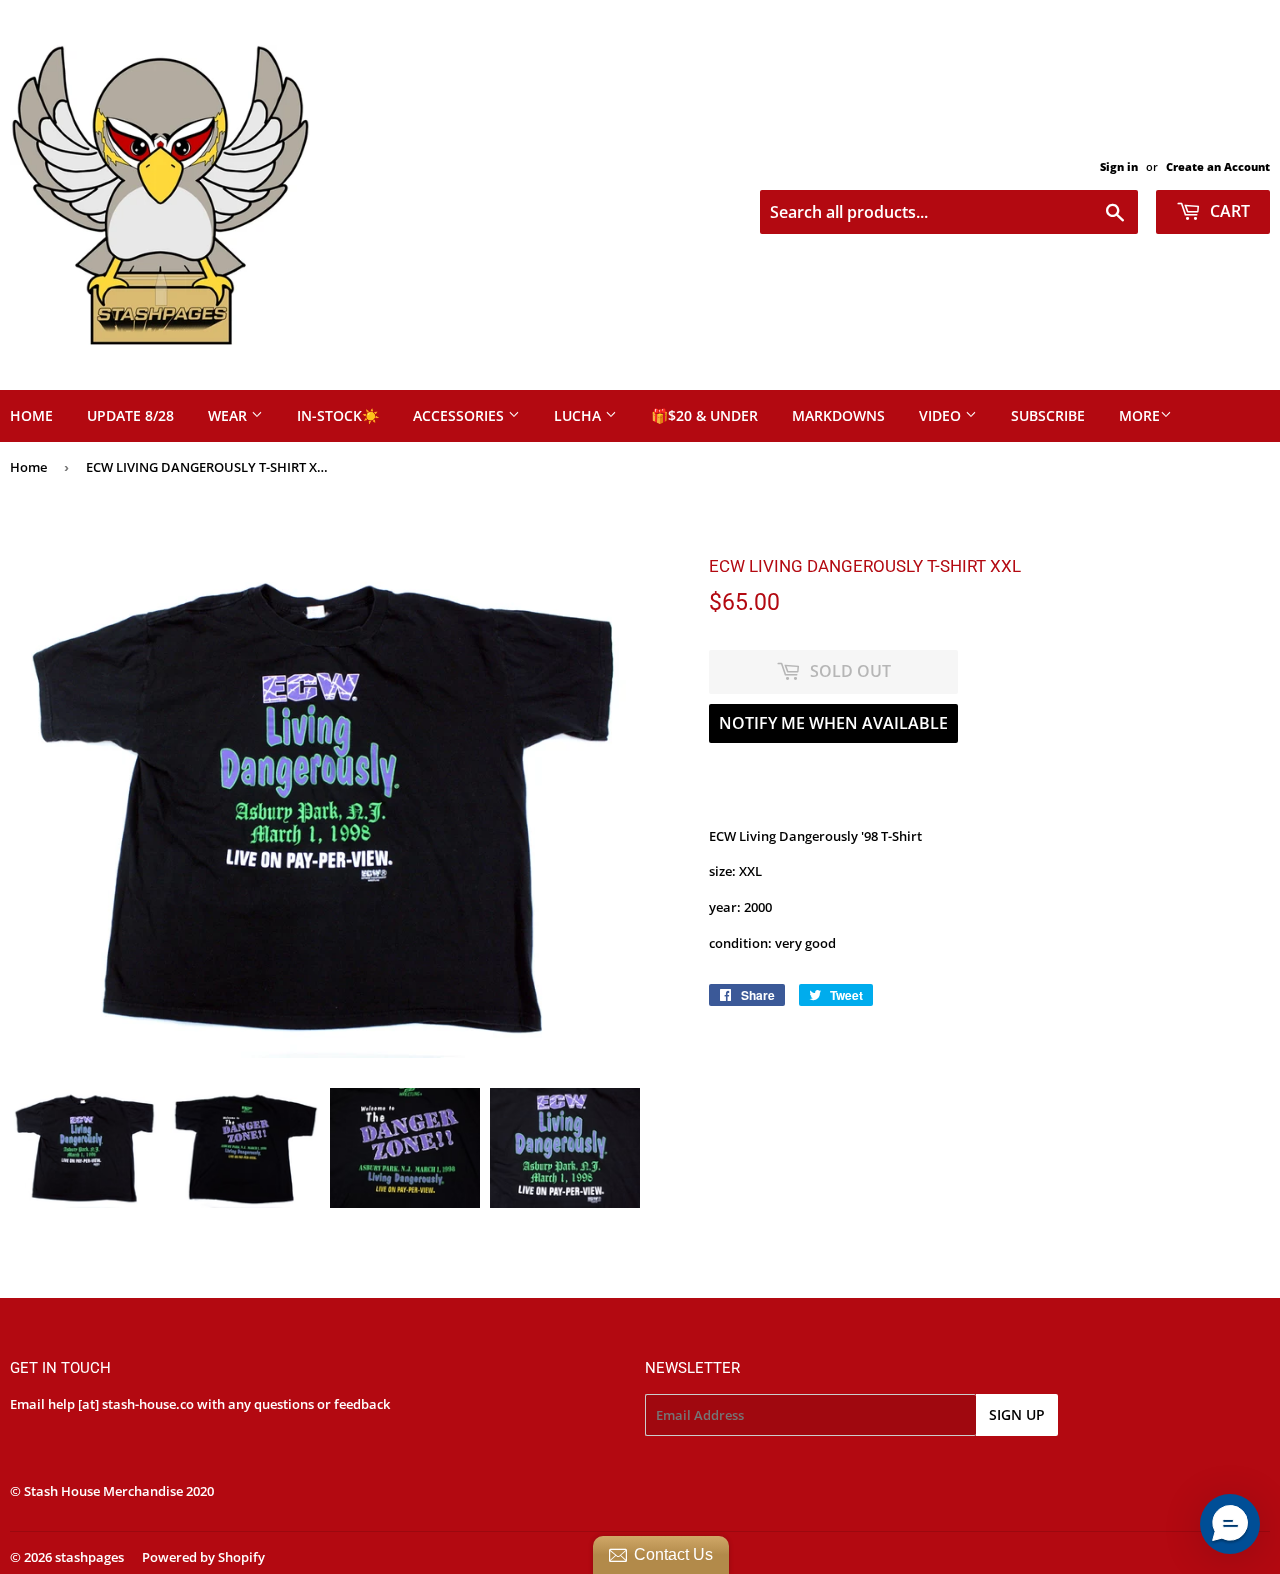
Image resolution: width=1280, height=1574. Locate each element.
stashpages (89, 1557)
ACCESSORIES (460, 415)
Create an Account (1218, 166)
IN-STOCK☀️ (338, 415)
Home (28, 467)
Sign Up (1017, 1414)
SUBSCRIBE (1048, 415)
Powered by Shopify (203, 1557)
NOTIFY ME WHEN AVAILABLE (833, 723)
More (1139, 415)
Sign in (1119, 166)
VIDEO (942, 415)
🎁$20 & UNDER (704, 415)
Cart (1228, 211)
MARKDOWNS (838, 415)
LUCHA (579, 415)
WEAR (229, 415)
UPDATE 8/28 (130, 415)
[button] (1230, 1524)
